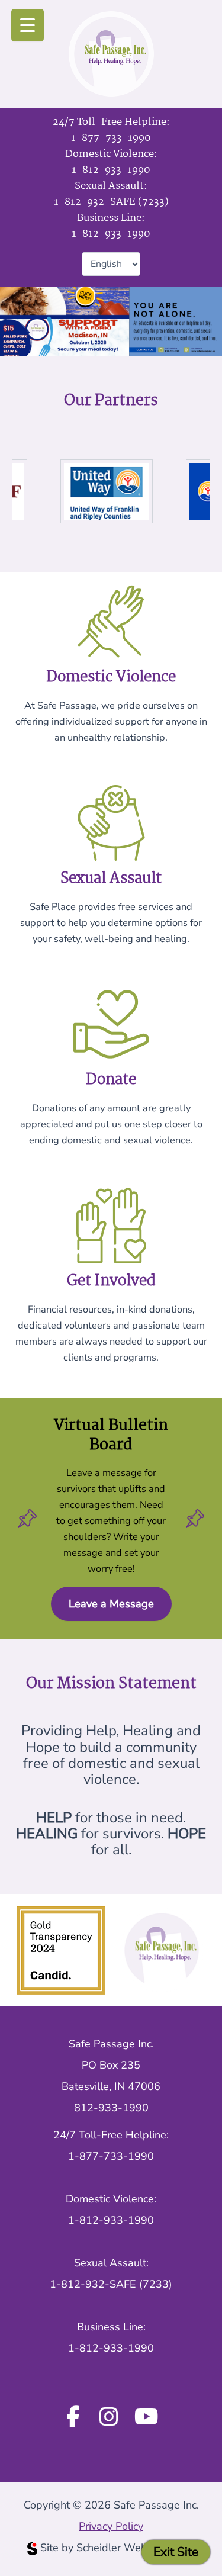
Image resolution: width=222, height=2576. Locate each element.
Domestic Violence (111, 677)
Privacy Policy (111, 2526)
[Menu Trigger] (28, 25)
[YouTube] (147, 2418)
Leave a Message (111, 1604)
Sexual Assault (111, 879)
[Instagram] (109, 2418)
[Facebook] (73, 2418)
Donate (111, 1080)
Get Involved (111, 1281)
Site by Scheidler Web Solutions (118, 2548)
